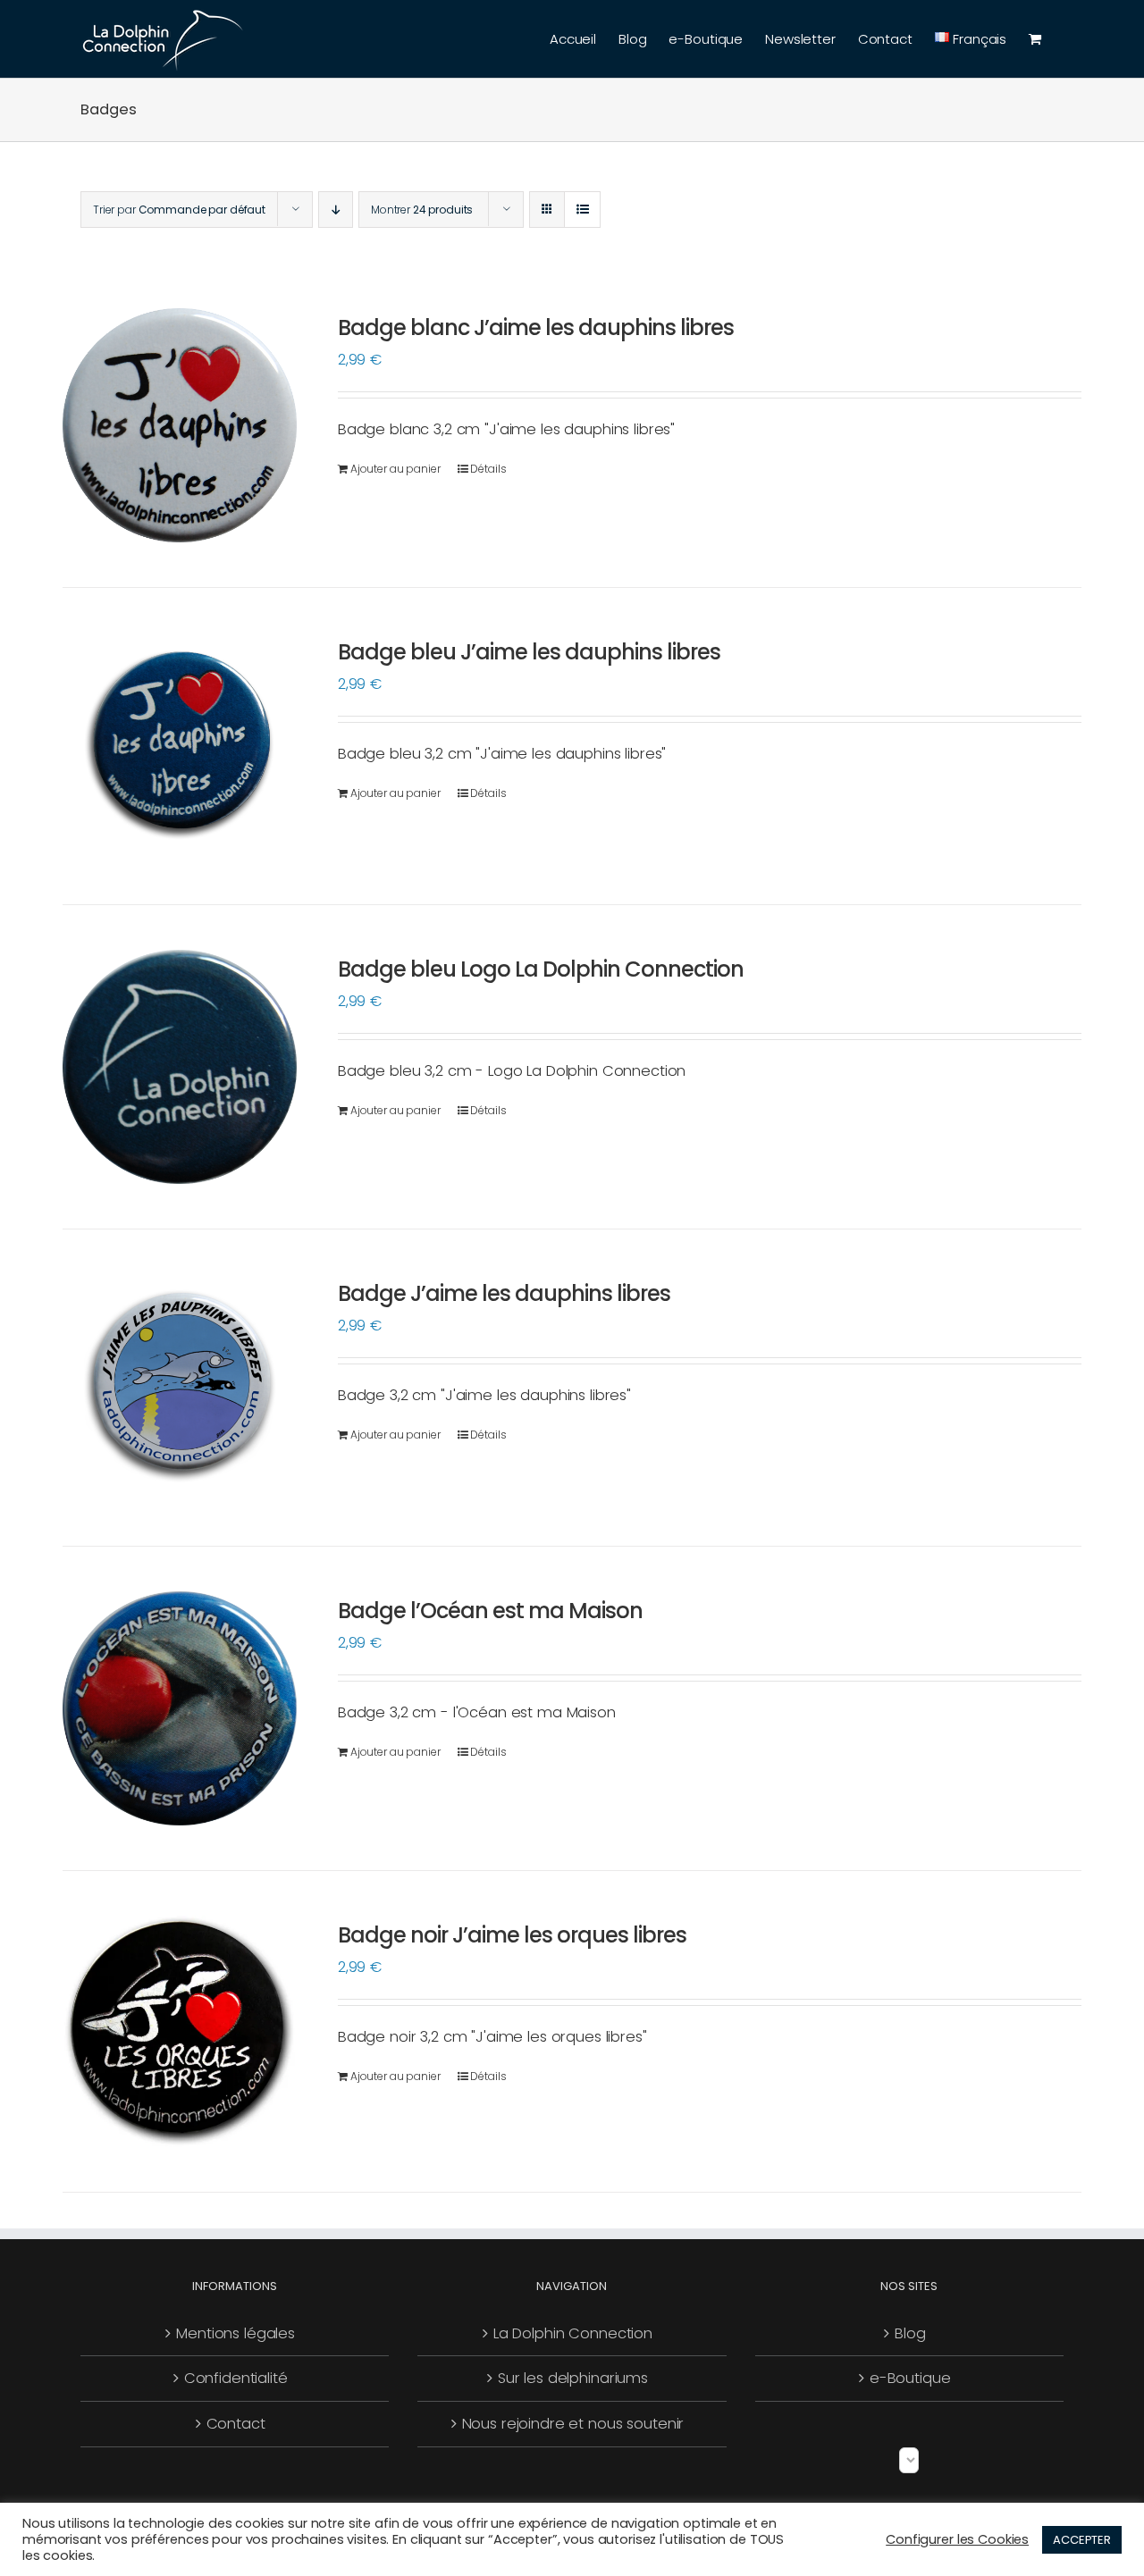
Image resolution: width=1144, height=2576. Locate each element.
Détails (488, 469)
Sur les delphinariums (573, 2378)
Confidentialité (236, 2378)
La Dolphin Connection (573, 2333)
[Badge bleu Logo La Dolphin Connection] (180, 1067)
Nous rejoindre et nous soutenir (573, 2424)
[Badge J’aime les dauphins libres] (180, 1388)
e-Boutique (910, 2378)
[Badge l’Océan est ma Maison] (180, 1708)
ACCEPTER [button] (1082, 2540)
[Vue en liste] (582, 210)
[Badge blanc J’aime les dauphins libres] (180, 425)
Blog (910, 2333)
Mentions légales (236, 2333)
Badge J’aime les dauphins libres (504, 1293)
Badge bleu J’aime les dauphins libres (529, 652)
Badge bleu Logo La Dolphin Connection (541, 969)
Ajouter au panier (395, 469)
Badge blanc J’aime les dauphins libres (536, 327)
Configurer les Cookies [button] (957, 2539)
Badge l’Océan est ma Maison (490, 1611)
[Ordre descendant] (336, 210)
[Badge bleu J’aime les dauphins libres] (180, 746)
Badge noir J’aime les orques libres (512, 1935)
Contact (236, 2424)
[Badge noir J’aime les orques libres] (180, 2031)
